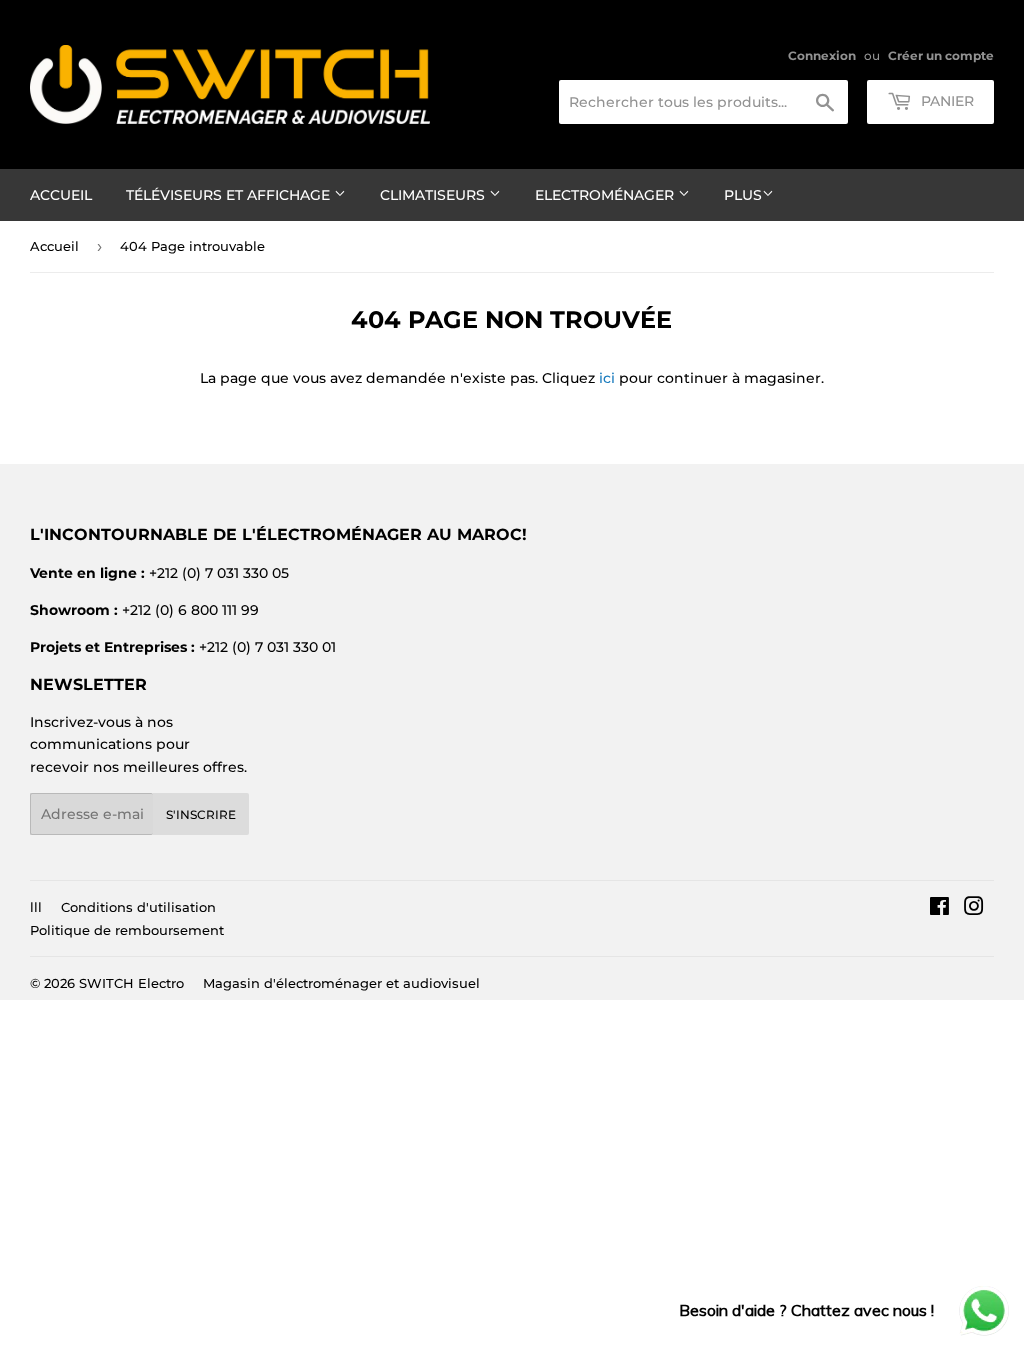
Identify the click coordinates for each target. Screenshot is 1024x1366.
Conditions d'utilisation (138, 907)
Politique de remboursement (127, 930)
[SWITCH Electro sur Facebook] (939, 909)
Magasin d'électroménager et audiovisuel (341, 983)
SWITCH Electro (131, 983)
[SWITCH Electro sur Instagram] (974, 909)
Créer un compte (941, 55)
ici (607, 378)
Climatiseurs (434, 195)
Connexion (822, 55)
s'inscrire (201, 814)
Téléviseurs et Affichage (230, 195)
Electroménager (606, 195)
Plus (743, 195)
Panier (945, 101)
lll (36, 907)
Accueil (61, 195)
